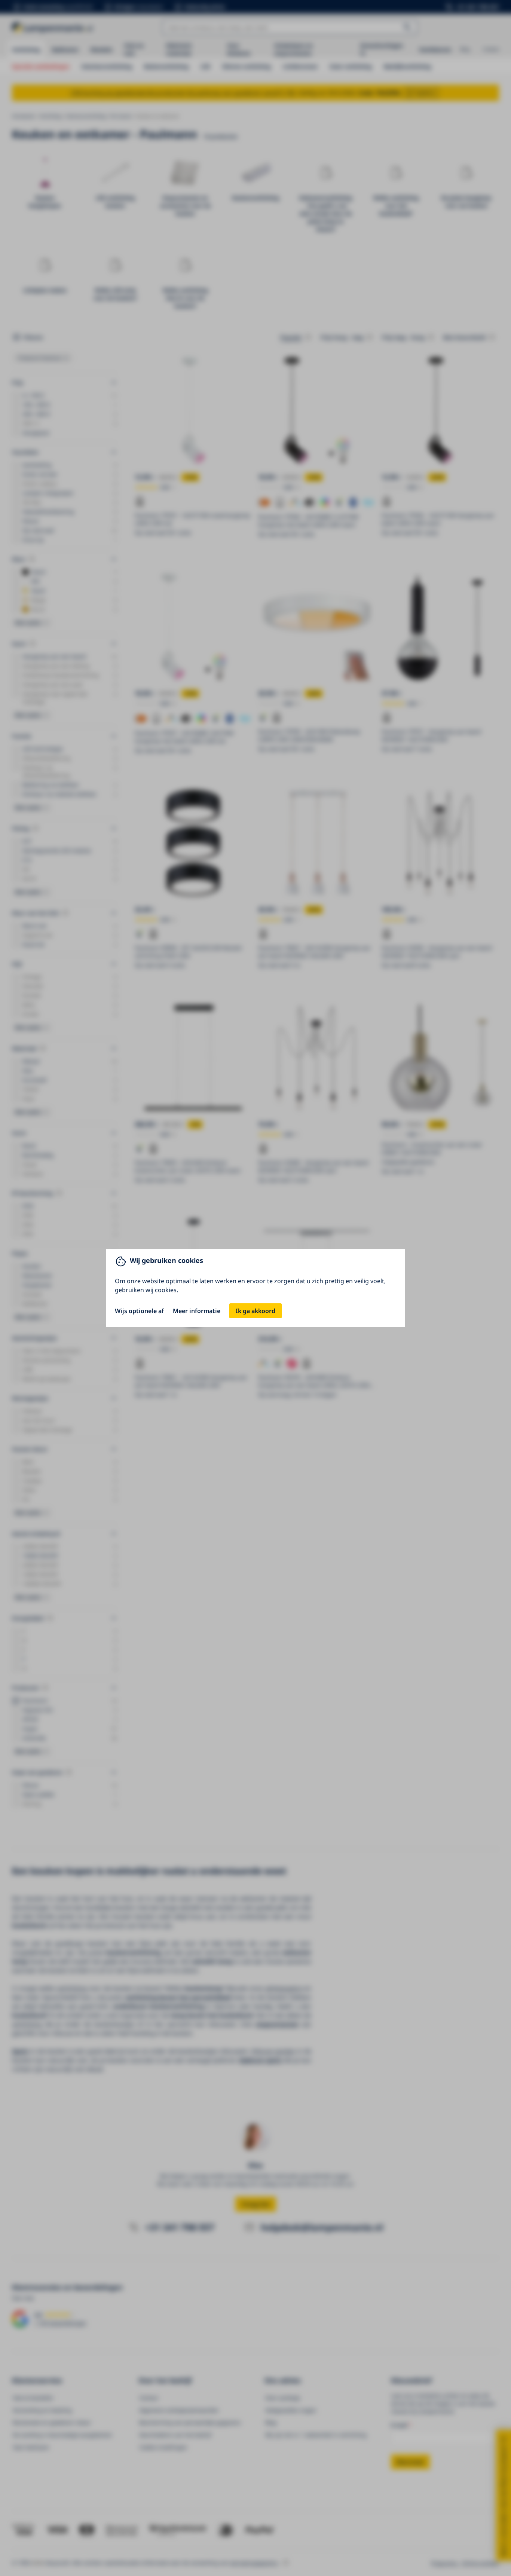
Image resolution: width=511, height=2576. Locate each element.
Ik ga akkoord (255, 1311)
